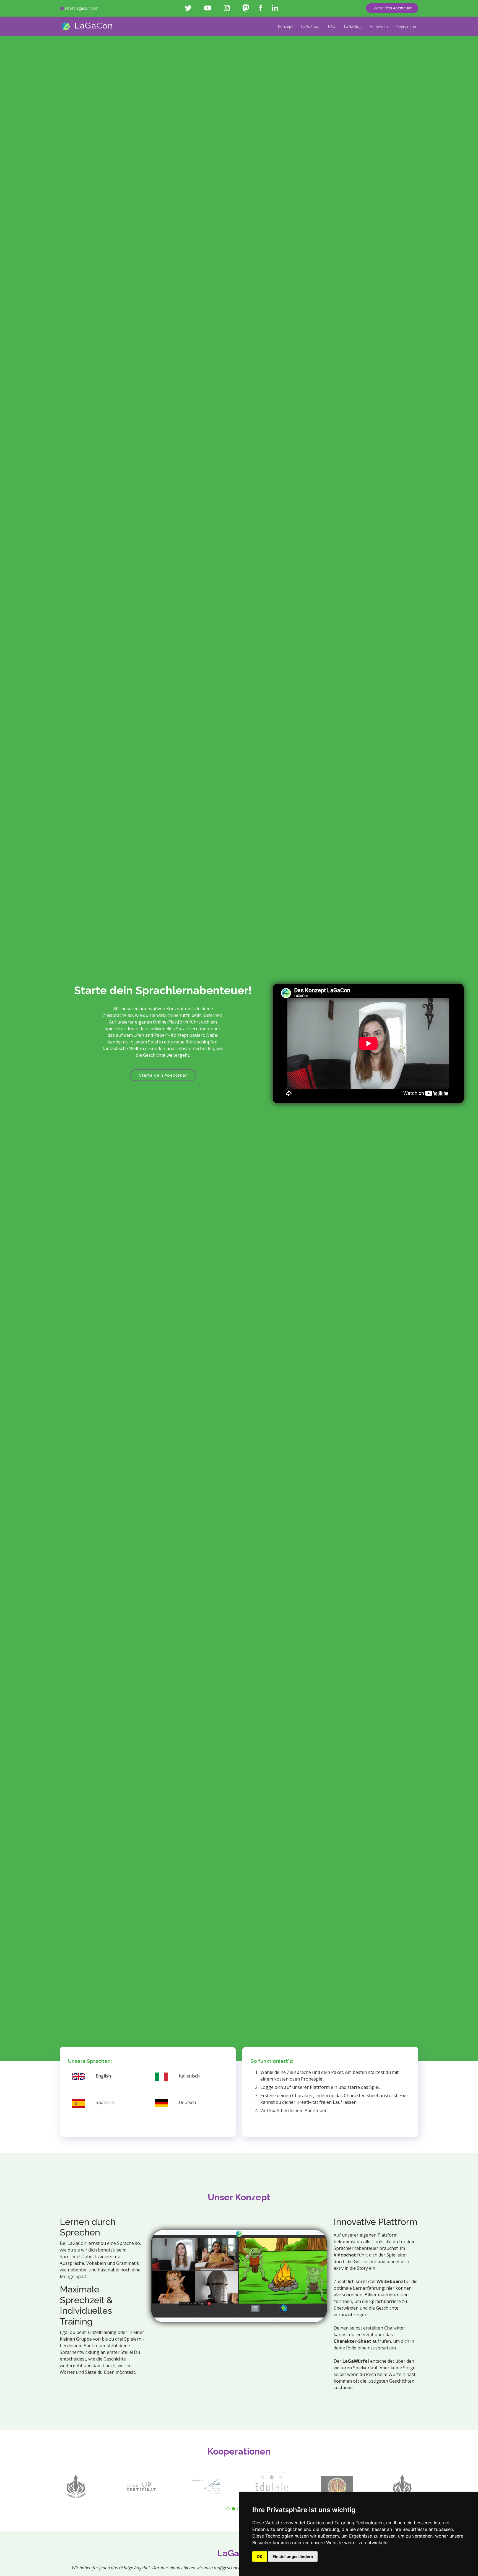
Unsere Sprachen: (90, 2061)
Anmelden (379, 26)
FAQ (332, 26)
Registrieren (407, 26)
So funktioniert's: (272, 2061)
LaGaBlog (353, 26)
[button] (228, 2509)
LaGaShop (310, 26)
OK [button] (260, 2556)
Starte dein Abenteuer (392, 8)
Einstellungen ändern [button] (293, 2556)
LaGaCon (92, 26)
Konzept (285, 26)
